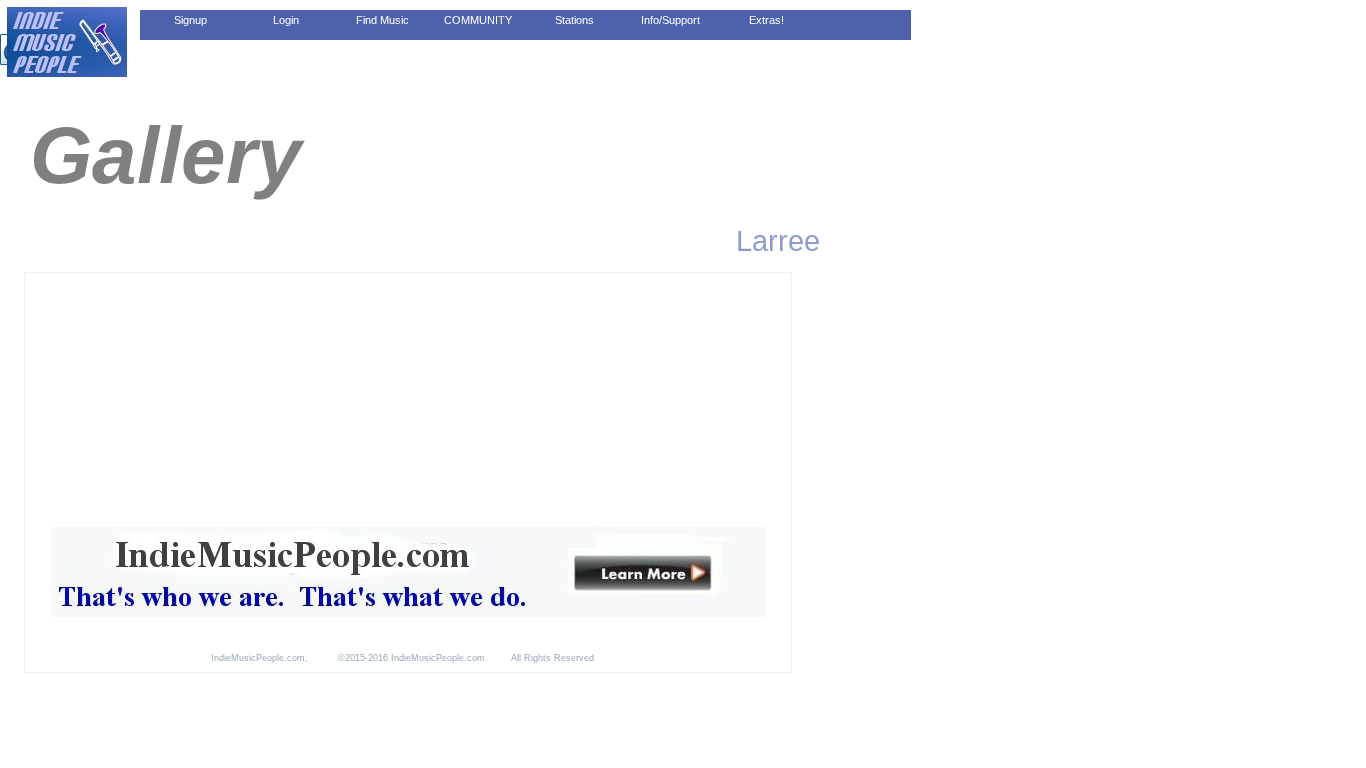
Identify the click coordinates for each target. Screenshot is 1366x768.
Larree (778, 240)
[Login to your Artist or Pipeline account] (286, 20)
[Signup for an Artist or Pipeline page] (190, 20)
